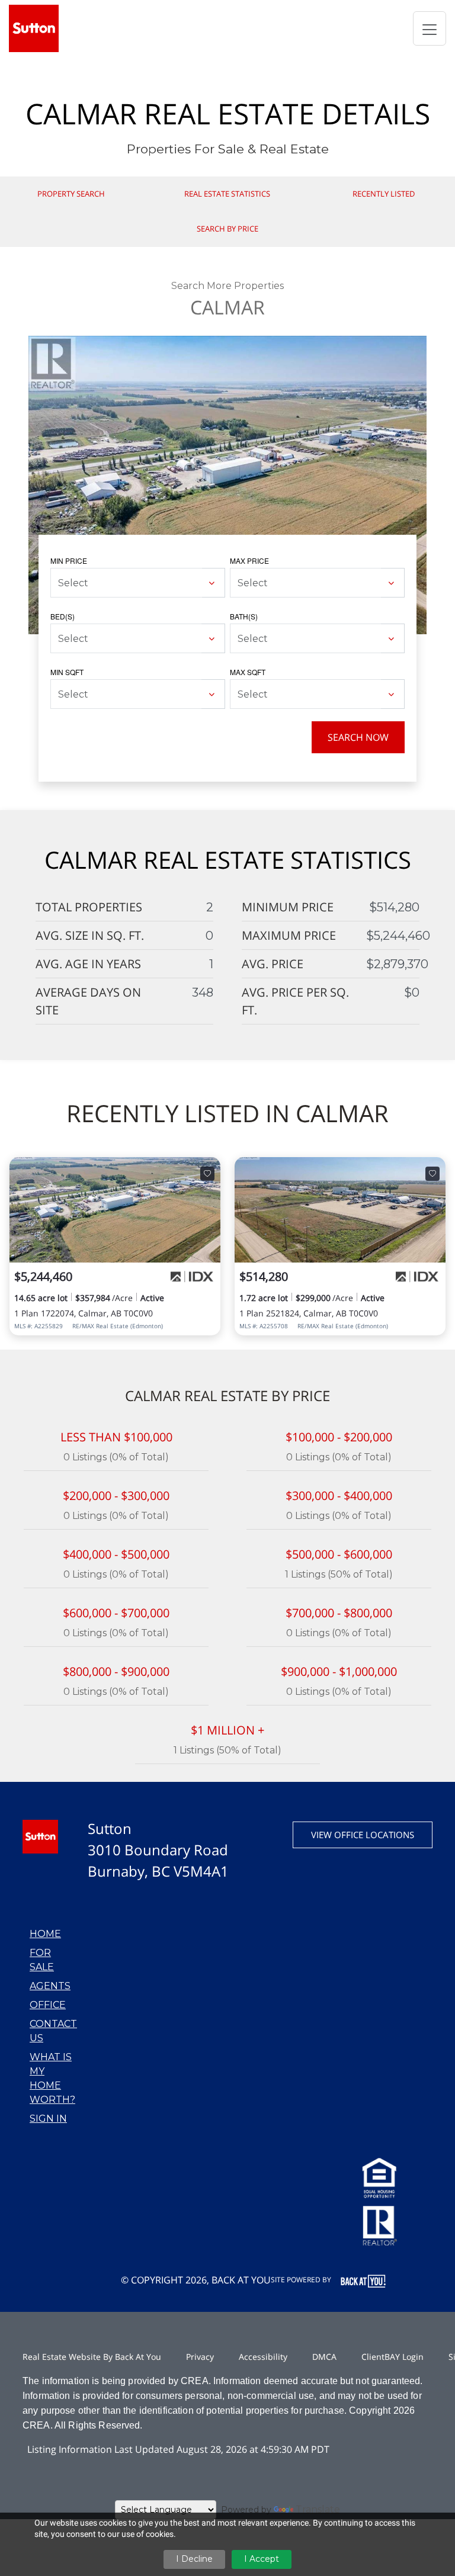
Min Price (69, 561)
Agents (50, 1986)
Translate (318, 2509)
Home (45, 1934)
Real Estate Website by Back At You (92, 2357)
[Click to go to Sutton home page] (34, 28)
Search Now (358, 737)
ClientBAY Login (392, 2357)
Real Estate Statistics (227, 194)
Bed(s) (63, 616)
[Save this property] (207, 1174)
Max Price (249, 561)
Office (48, 2005)
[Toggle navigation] (430, 28)
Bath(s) (244, 616)
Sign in (48, 2119)
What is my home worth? (52, 2078)
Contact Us (53, 2031)
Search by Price (227, 229)
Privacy (200, 2357)
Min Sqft (67, 672)
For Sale (42, 1960)
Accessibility (263, 2357)
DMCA (324, 2357)
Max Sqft (248, 672)
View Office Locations (363, 1835)
